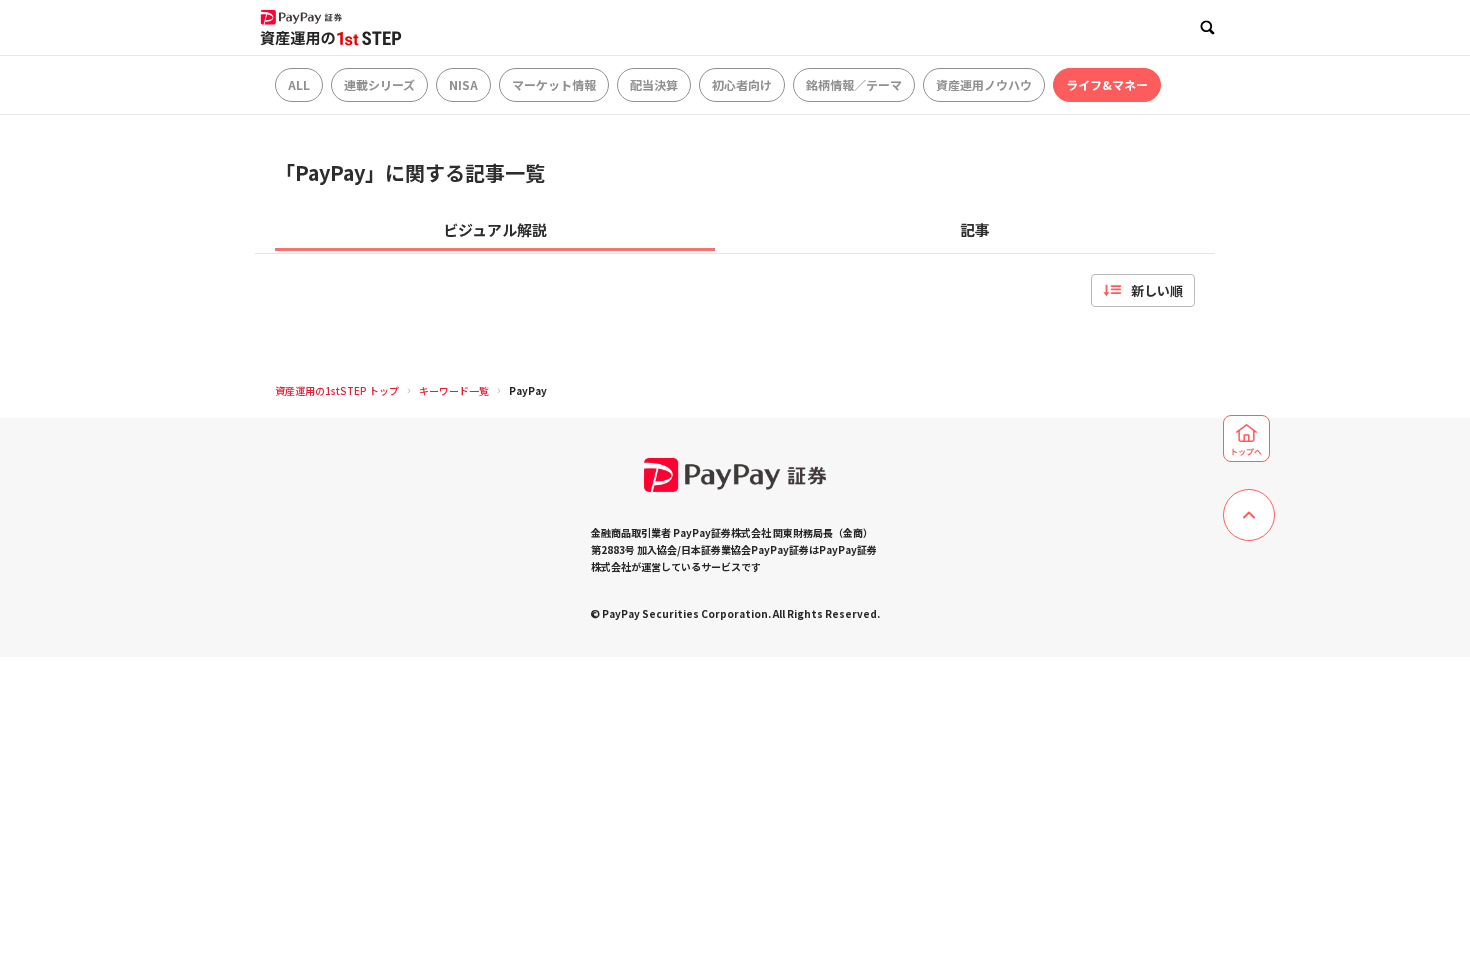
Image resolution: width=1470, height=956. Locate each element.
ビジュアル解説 (495, 229)
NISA (463, 84)
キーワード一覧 (454, 390)
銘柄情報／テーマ (854, 84)
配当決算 (654, 84)
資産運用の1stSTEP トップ (337, 390)
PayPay (528, 390)
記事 (975, 229)
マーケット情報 (554, 84)
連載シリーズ (379, 84)
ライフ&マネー (1107, 84)
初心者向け (742, 84)
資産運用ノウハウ (984, 84)
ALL (299, 84)
